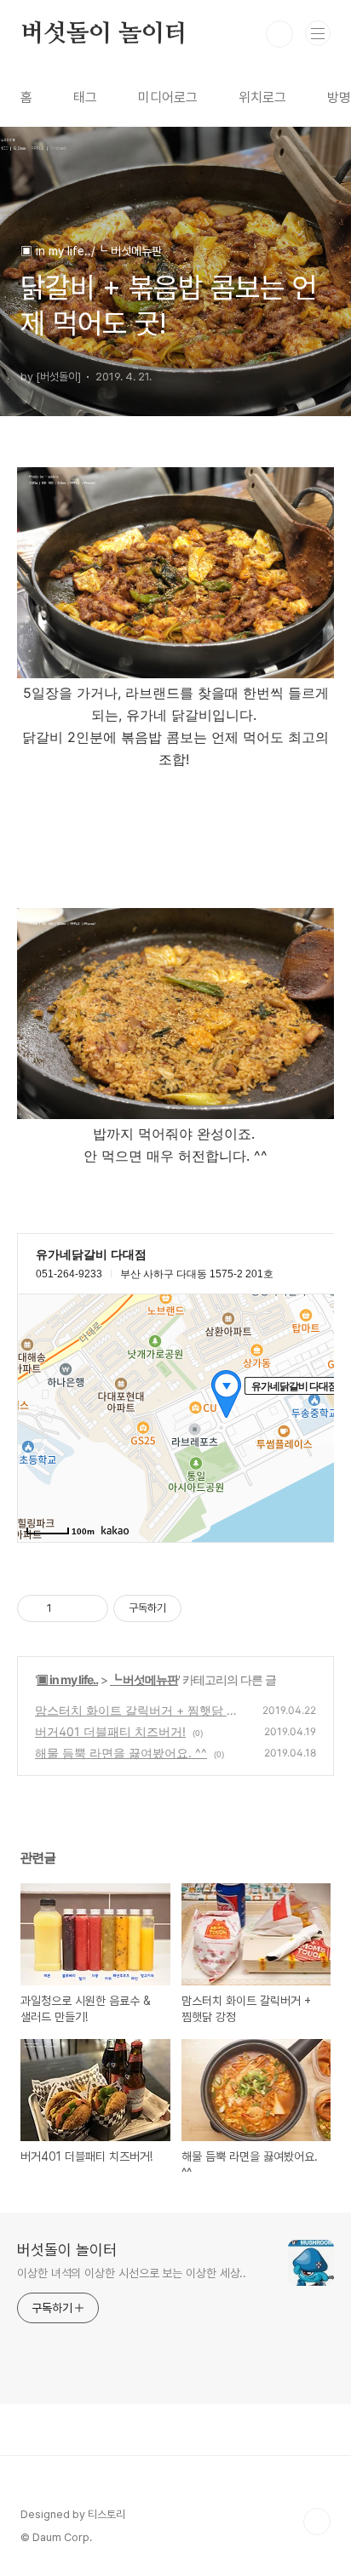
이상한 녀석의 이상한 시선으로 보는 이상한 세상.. (132, 2273)
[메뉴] (318, 33)
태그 (85, 97)
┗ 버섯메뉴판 (144, 1679)
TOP (317, 2522)
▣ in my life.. (67, 1679)
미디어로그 (168, 97)
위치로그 (262, 97)
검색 (279, 34)
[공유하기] (68, 1608)
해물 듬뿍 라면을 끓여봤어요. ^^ (121, 1753)
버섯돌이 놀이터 (104, 34)
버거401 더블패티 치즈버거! (110, 1731)
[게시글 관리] (89, 1608)
